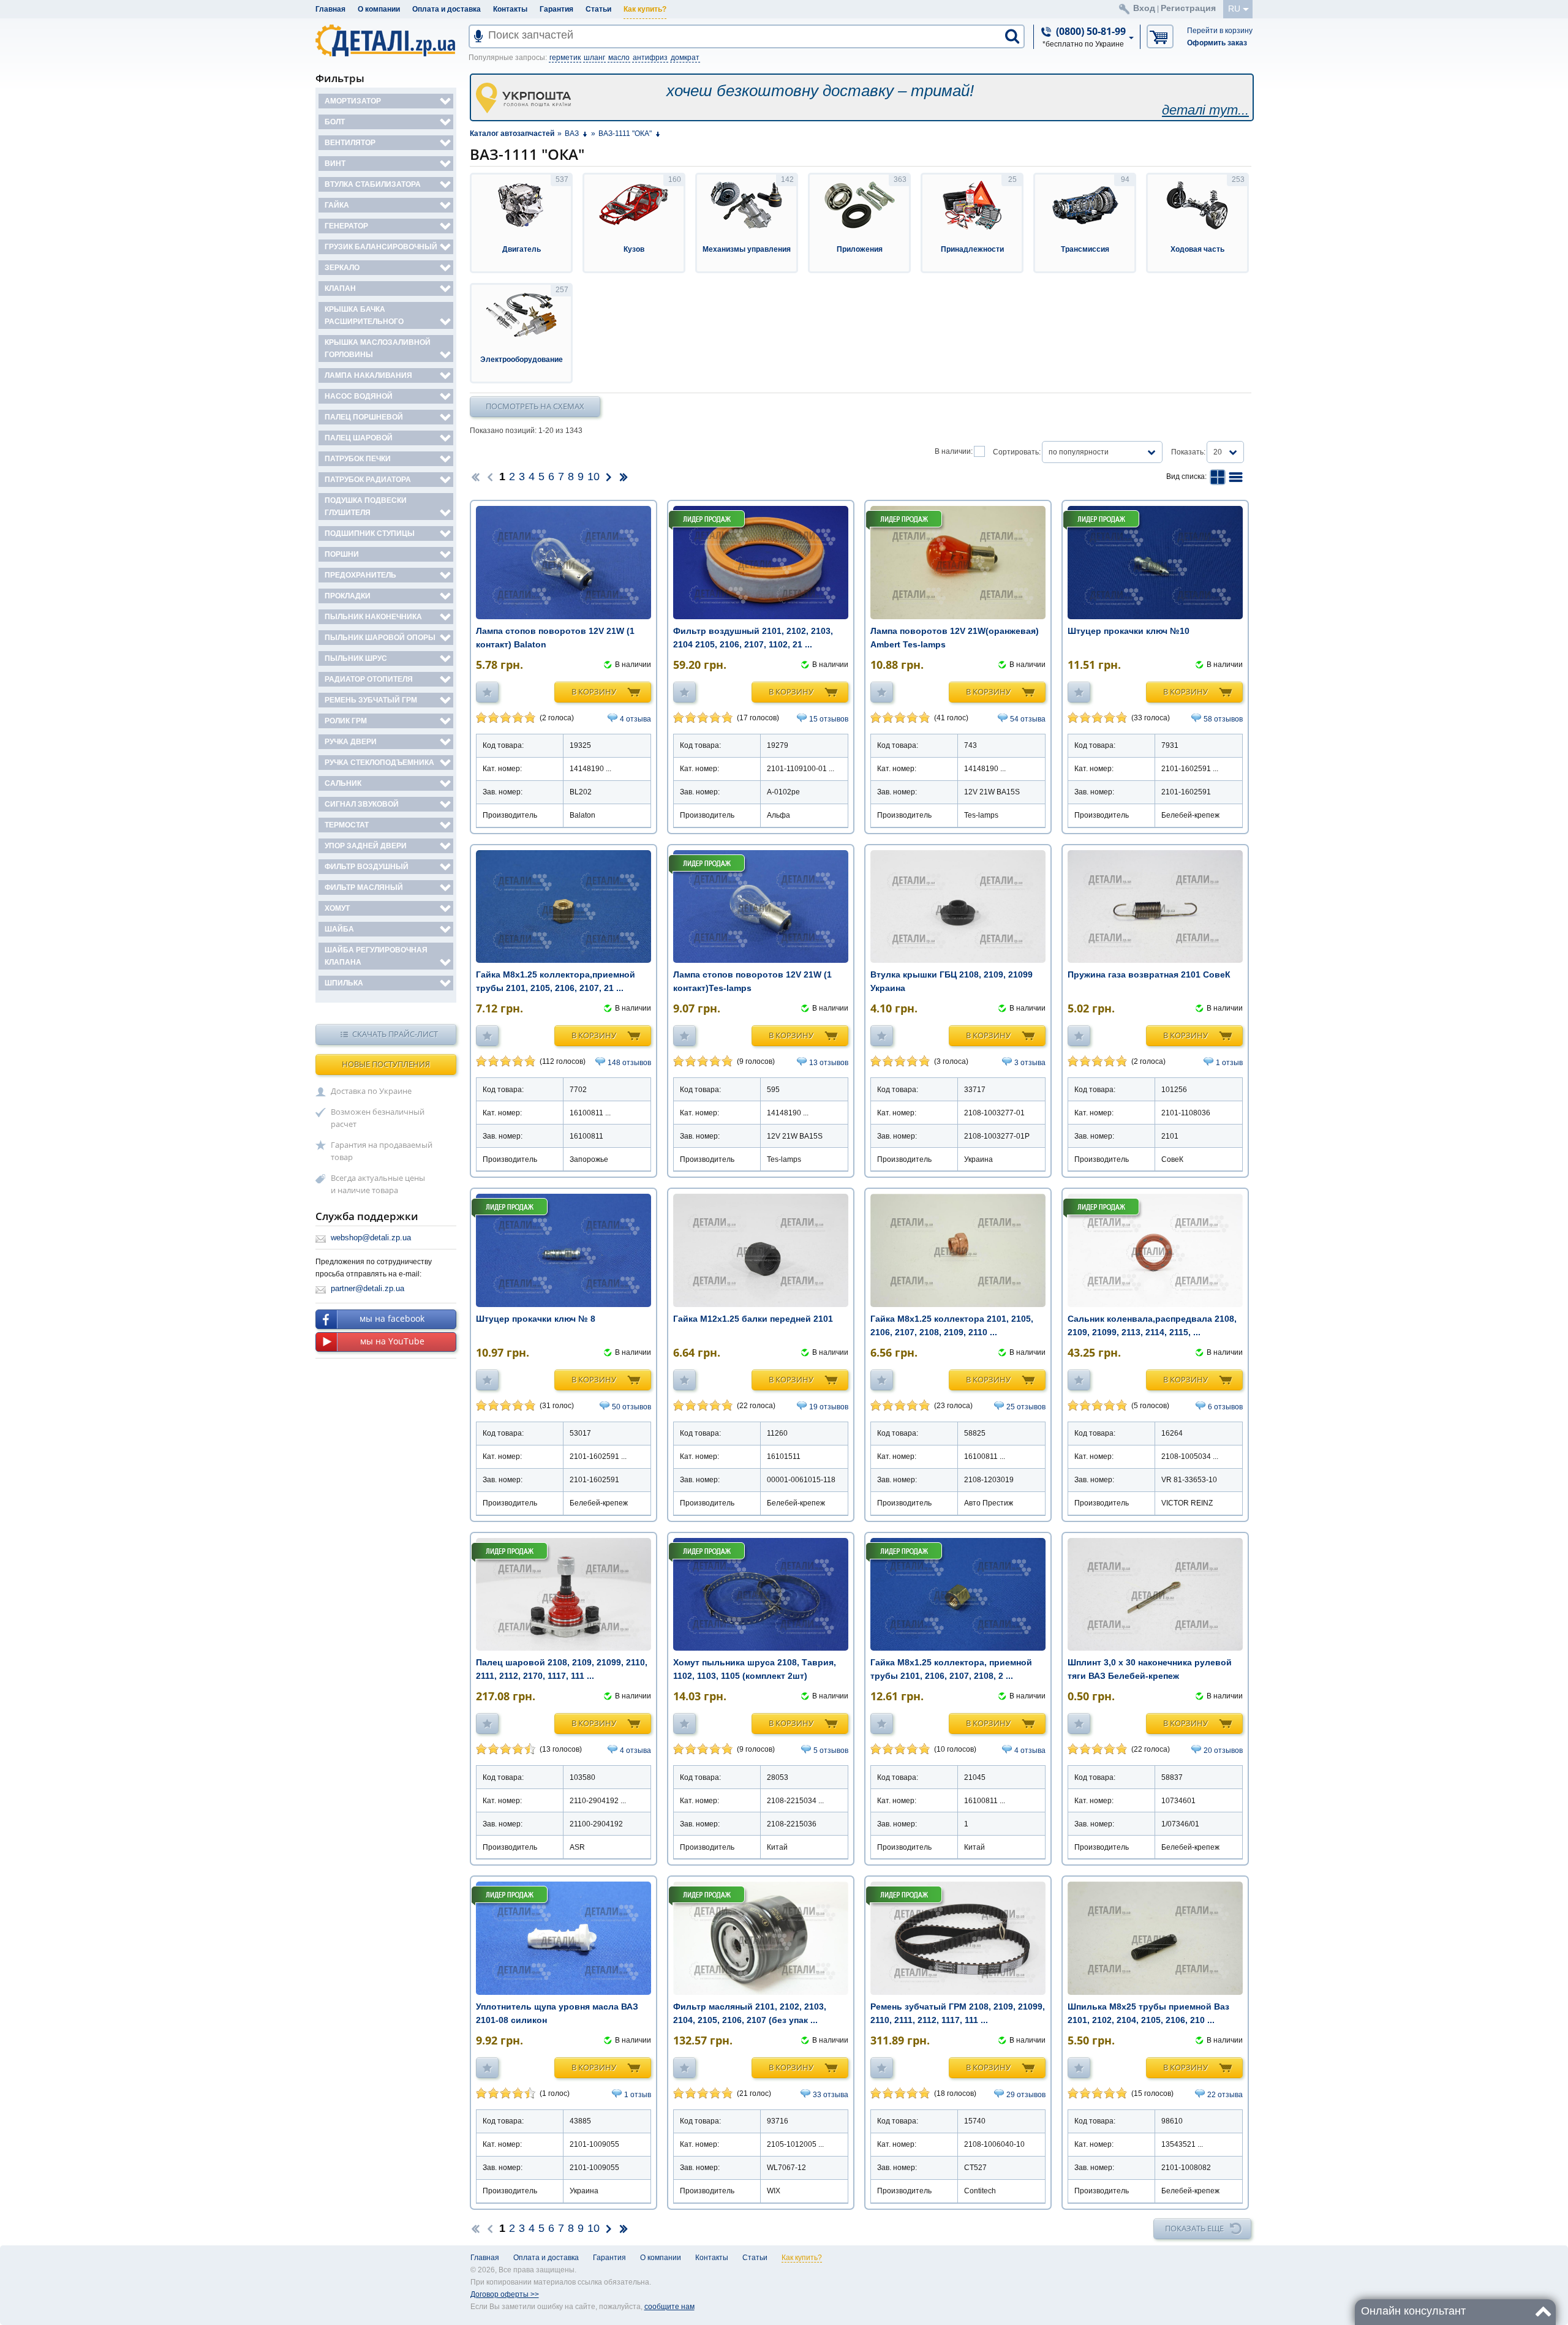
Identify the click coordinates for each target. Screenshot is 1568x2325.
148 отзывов (629, 1063)
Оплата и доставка (447, 9)
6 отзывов (1225, 1407)
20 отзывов (1223, 1750)
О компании (379, 9)
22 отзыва (1225, 2095)
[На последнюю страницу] (624, 477)
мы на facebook (392, 1318)
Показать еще (1194, 2228)
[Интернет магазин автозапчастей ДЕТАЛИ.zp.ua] (386, 43)
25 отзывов (1026, 1407)
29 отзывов (1026, 2095)
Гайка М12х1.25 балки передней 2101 (753, 1319)
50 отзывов (631, 1407)
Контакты (510, 9)
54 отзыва (1028, 719)
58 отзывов (1223, 719)
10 (594, 477)
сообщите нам (669, 2307)
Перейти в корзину (1220, 31)
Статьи (598, 9)
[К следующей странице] (609, 477)
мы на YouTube (392, 1341)
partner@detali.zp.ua (367, 1288)
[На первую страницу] (475, 477)
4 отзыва (635, 719)
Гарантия (556, 9)
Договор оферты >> (505, 2294)
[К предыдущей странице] (490, 477)
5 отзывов (831, 1750)
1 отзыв (1229, 1063)
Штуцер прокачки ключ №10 (1129, 631)
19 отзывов (829, 1407)
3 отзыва (1030, 1063)
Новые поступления (386, 1064)
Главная (330, 9)
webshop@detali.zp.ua (371, 1238)
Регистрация (1188, 8)
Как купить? (645, 9)
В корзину (594, 691)
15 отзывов (829, 719)
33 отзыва (831, 2095)
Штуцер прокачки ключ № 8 (536, 1319)
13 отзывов (829, 1063)
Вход (1144, 8)
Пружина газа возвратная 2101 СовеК (1149, 974)
